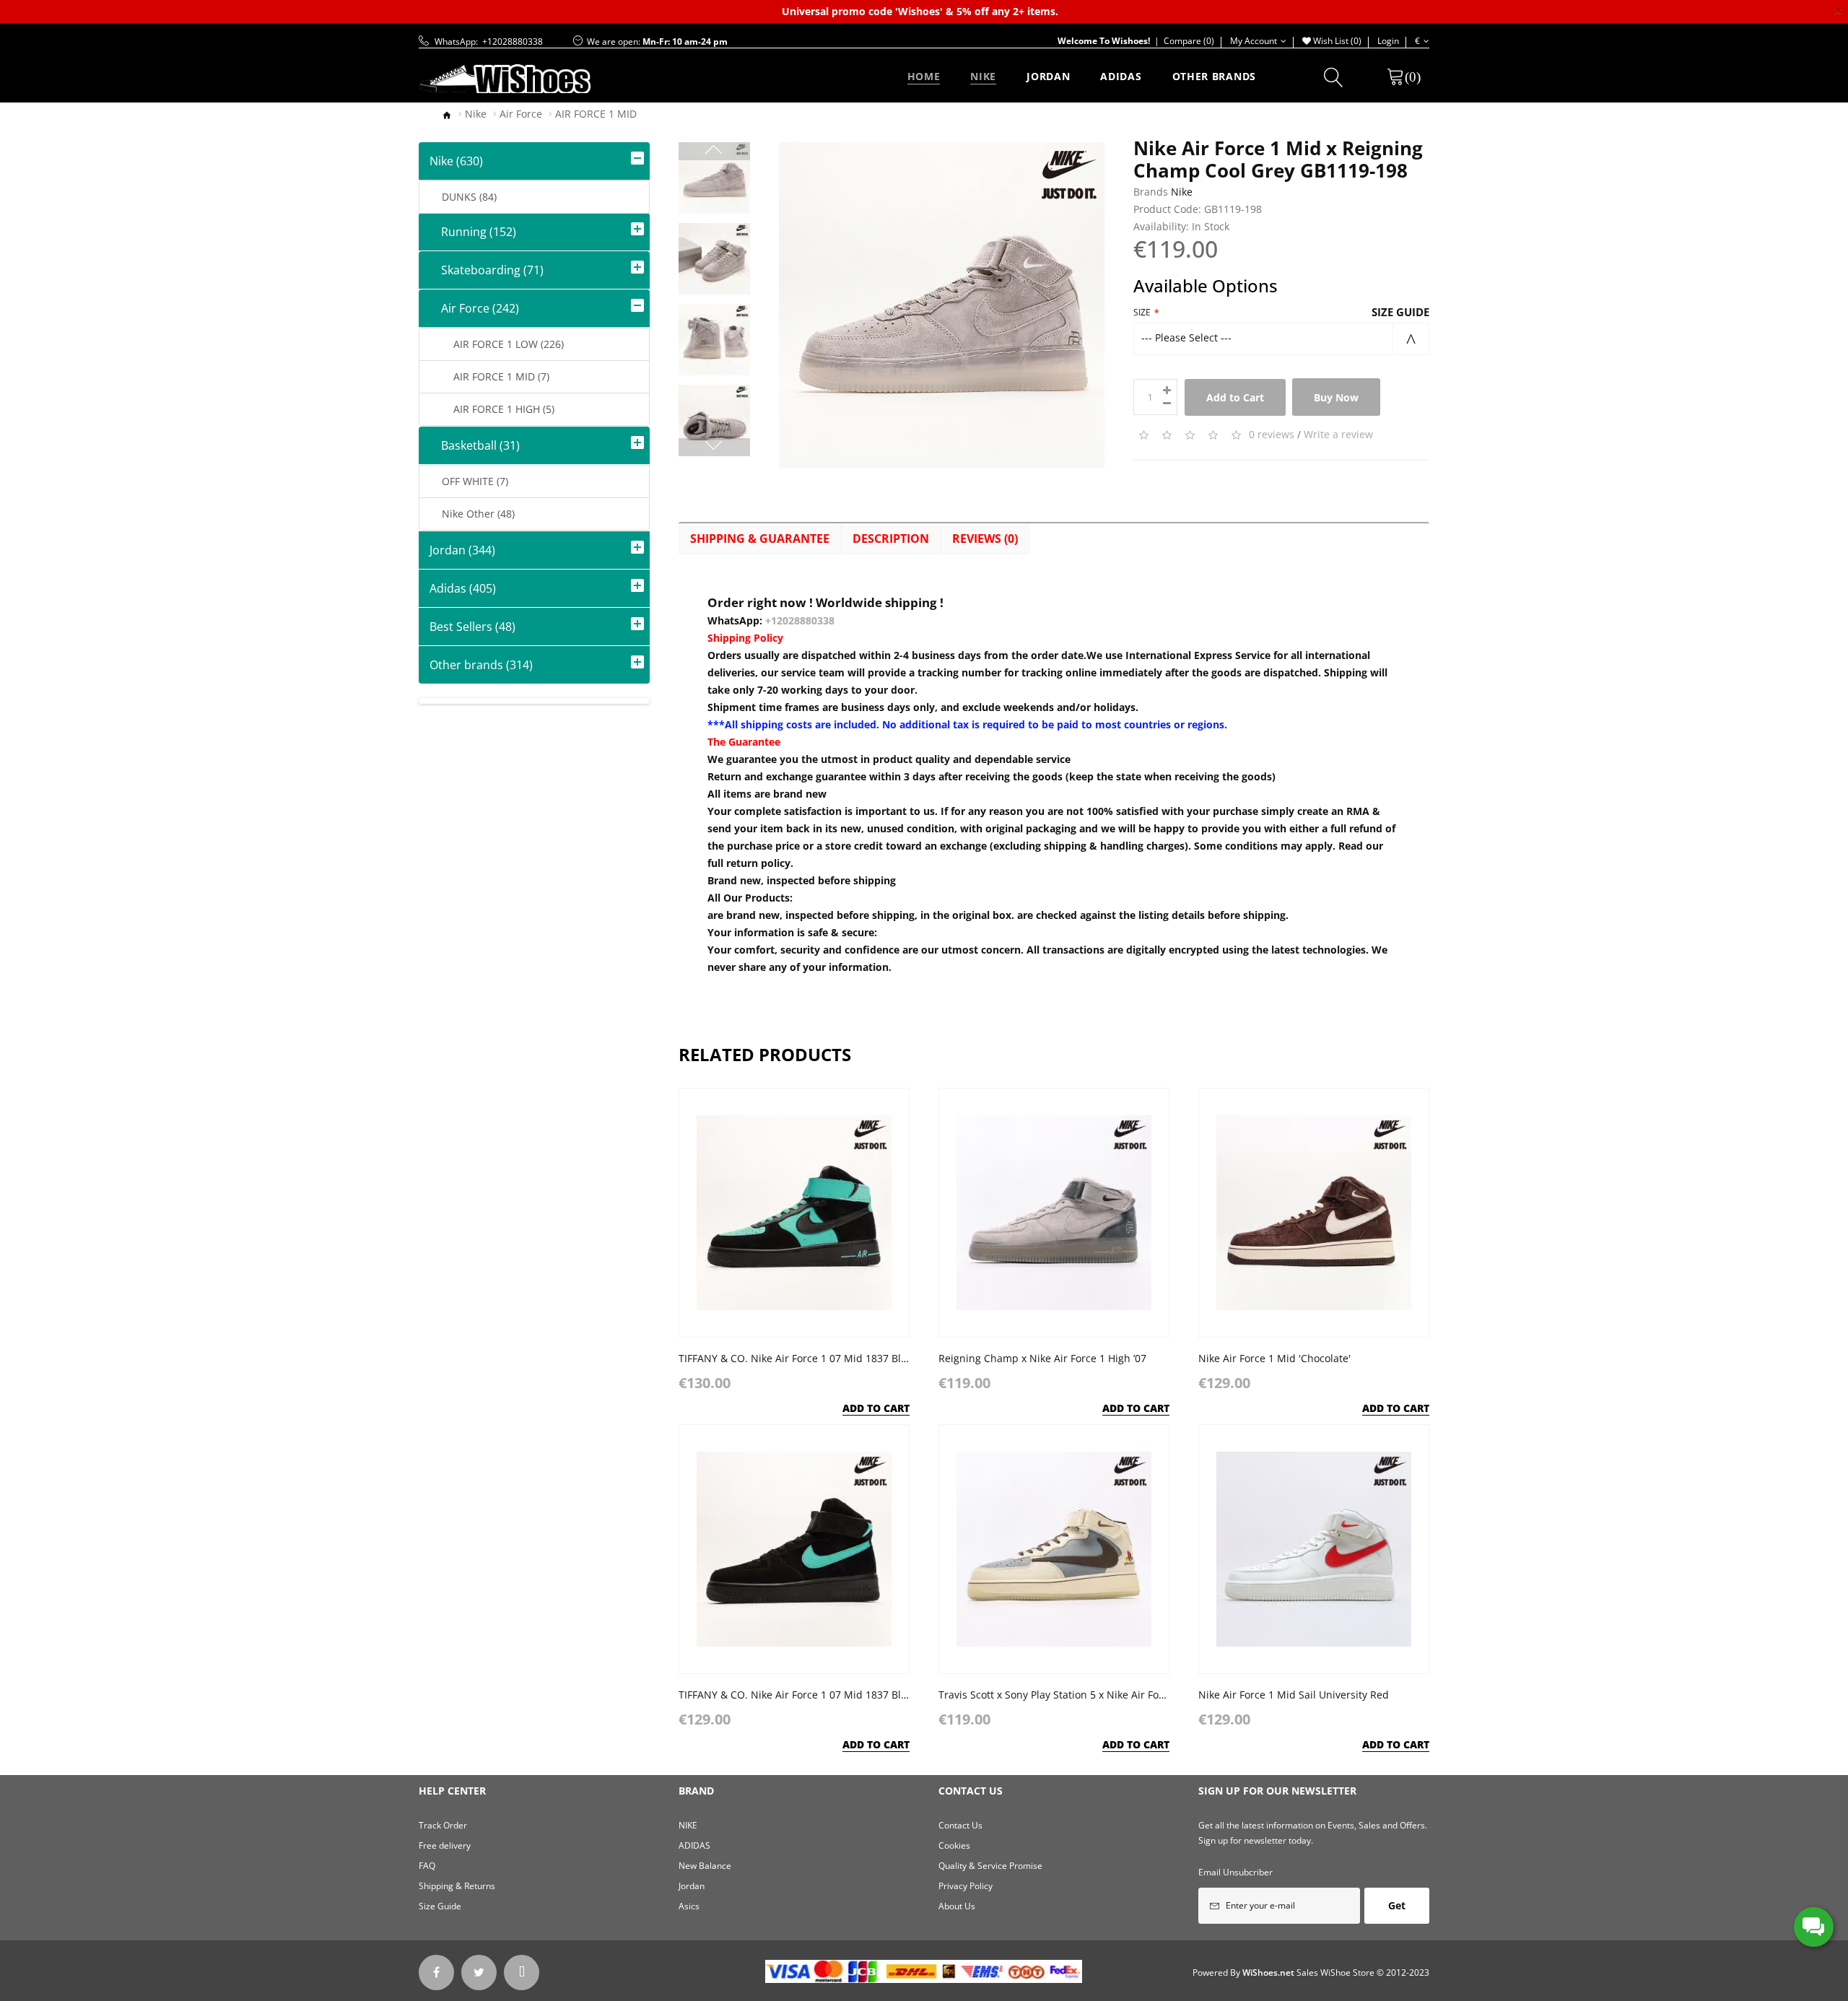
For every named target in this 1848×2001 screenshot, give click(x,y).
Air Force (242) (474, 308)
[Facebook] (436, 1972)
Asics (689, 1906)
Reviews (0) (985, 539)
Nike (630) (456, 161)
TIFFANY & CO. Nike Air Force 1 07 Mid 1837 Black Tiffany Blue (828, 1358)
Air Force (521, 114)
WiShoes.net (1268, 1972)
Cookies (954, 1845)
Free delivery (445, 1845)
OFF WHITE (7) (469, 481)
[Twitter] (479, 1972)
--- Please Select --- (1186, 337)
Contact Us (960, 1825)
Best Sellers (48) (472, 627)
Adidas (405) (463, 588)
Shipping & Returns (457, 1886)
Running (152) (473, 232)
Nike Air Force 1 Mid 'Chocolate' (1274, 1358)
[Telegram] (522, 1972)
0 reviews (1272, 434)
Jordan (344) (462, 550)
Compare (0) (1182, 41)
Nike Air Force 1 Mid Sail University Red (1294, 1695)
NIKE (688, 1825)
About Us (957, 1906)
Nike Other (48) (472, 514)
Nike (476, 114)
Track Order (443, 1825)
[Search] (1334, 80)
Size (1142, 312)
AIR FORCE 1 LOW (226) (497, 344)
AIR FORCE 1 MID (596, 114)
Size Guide (1400, 312)
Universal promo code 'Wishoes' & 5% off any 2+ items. (920, 11)
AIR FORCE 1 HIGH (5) (492, 409)
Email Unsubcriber (1235, 1872)
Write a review (1338, 434)
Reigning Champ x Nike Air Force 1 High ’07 (1042, 1358)
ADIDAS (694, 1845)
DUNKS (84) (463, 197)
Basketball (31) (475, 445)
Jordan (692, 1886)
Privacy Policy (966, 1886)
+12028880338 (800, 620)
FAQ (427, 1866)
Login (1388, 41)
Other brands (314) (481, 665)
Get (1397, 1905)
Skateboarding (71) (487, 270)
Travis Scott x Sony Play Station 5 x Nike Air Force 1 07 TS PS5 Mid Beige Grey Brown (1140, 1695)
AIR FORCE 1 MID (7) (490, 376)
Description (891, 539)
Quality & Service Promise (990, 1866)
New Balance (705, 1866)
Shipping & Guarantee (760, 539)
